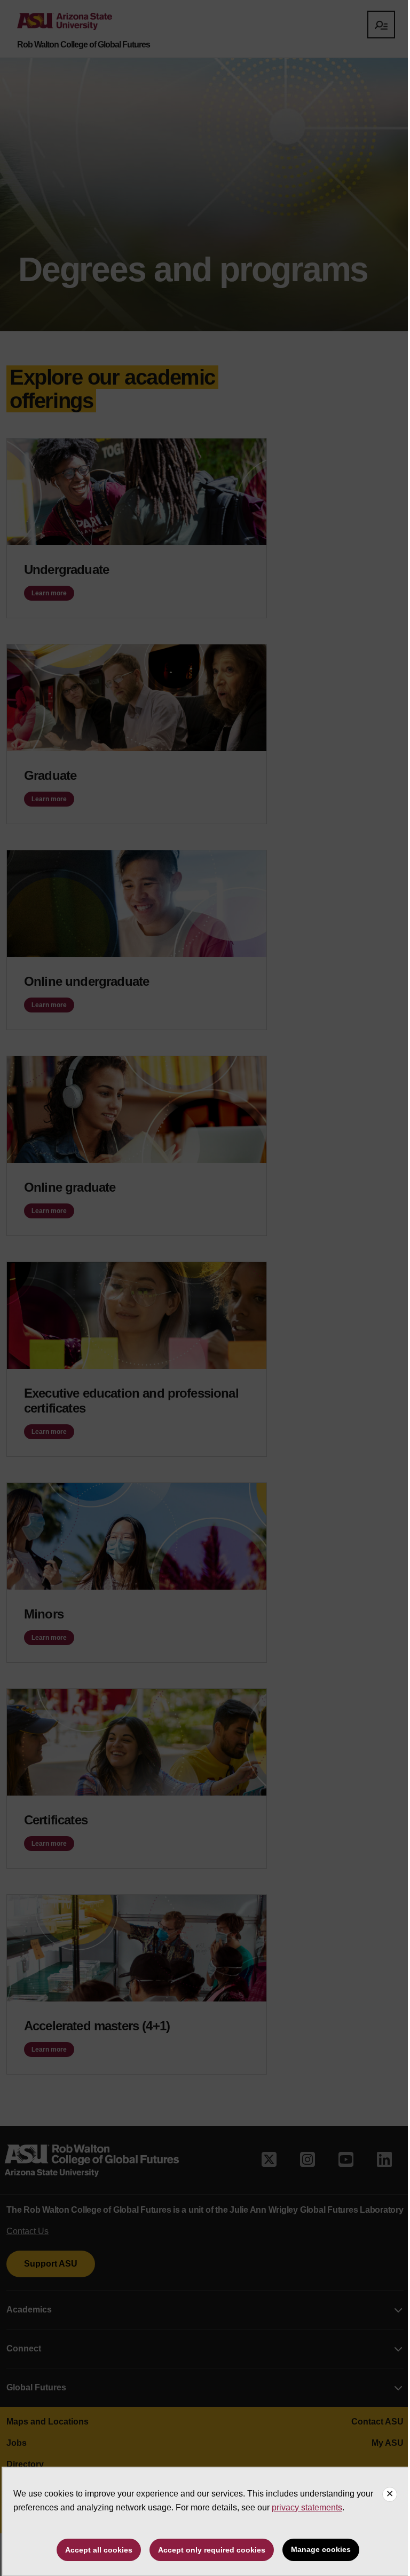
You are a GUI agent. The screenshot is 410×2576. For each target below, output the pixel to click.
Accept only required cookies (212, 2550)
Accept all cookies (99, 2550)
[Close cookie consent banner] (390, 2494)
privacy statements (307, 2507)
